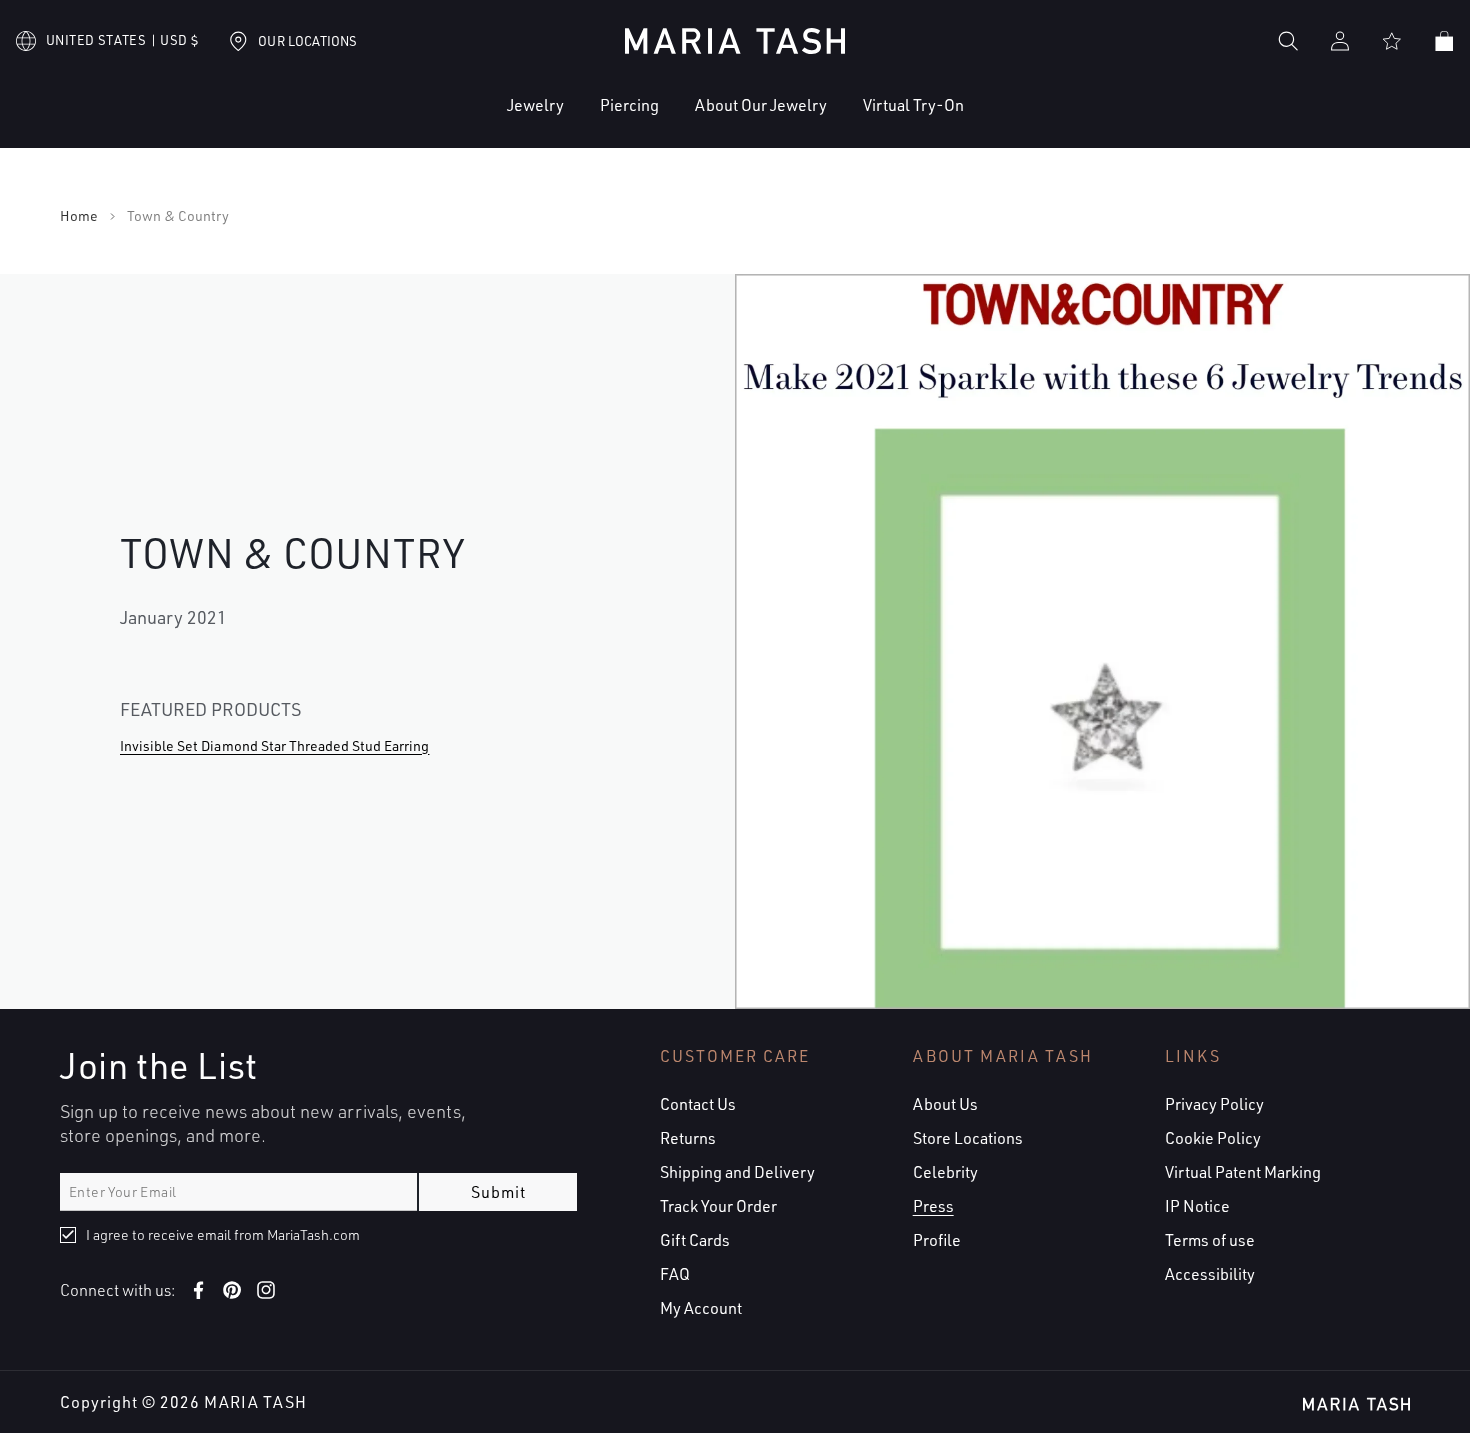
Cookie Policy (1213, 1138)
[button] (474, 120)
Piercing (629, 105)
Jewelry (535, 105)
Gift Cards (695, 1240)
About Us (945, 1104)
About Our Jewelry (761, 105)
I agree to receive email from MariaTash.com (223, 1234)
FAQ (675, 1274)
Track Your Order (718, 1206)
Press (933, 1206)
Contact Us (698, 1104)
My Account (701, 1308)
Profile (937, 1240)
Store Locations (968, 1138)
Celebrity (945, 1172)
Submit (498, 1192)
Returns (688, 1138)
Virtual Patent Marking (1243, 1172)
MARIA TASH (255, 1402)
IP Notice (1197, 1206)
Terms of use (1210, 1240)
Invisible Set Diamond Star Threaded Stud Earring (274, 745)
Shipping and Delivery (737, 1172)
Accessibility (1210, 1274)
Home (79, 216)
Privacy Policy (1214, 1104)
